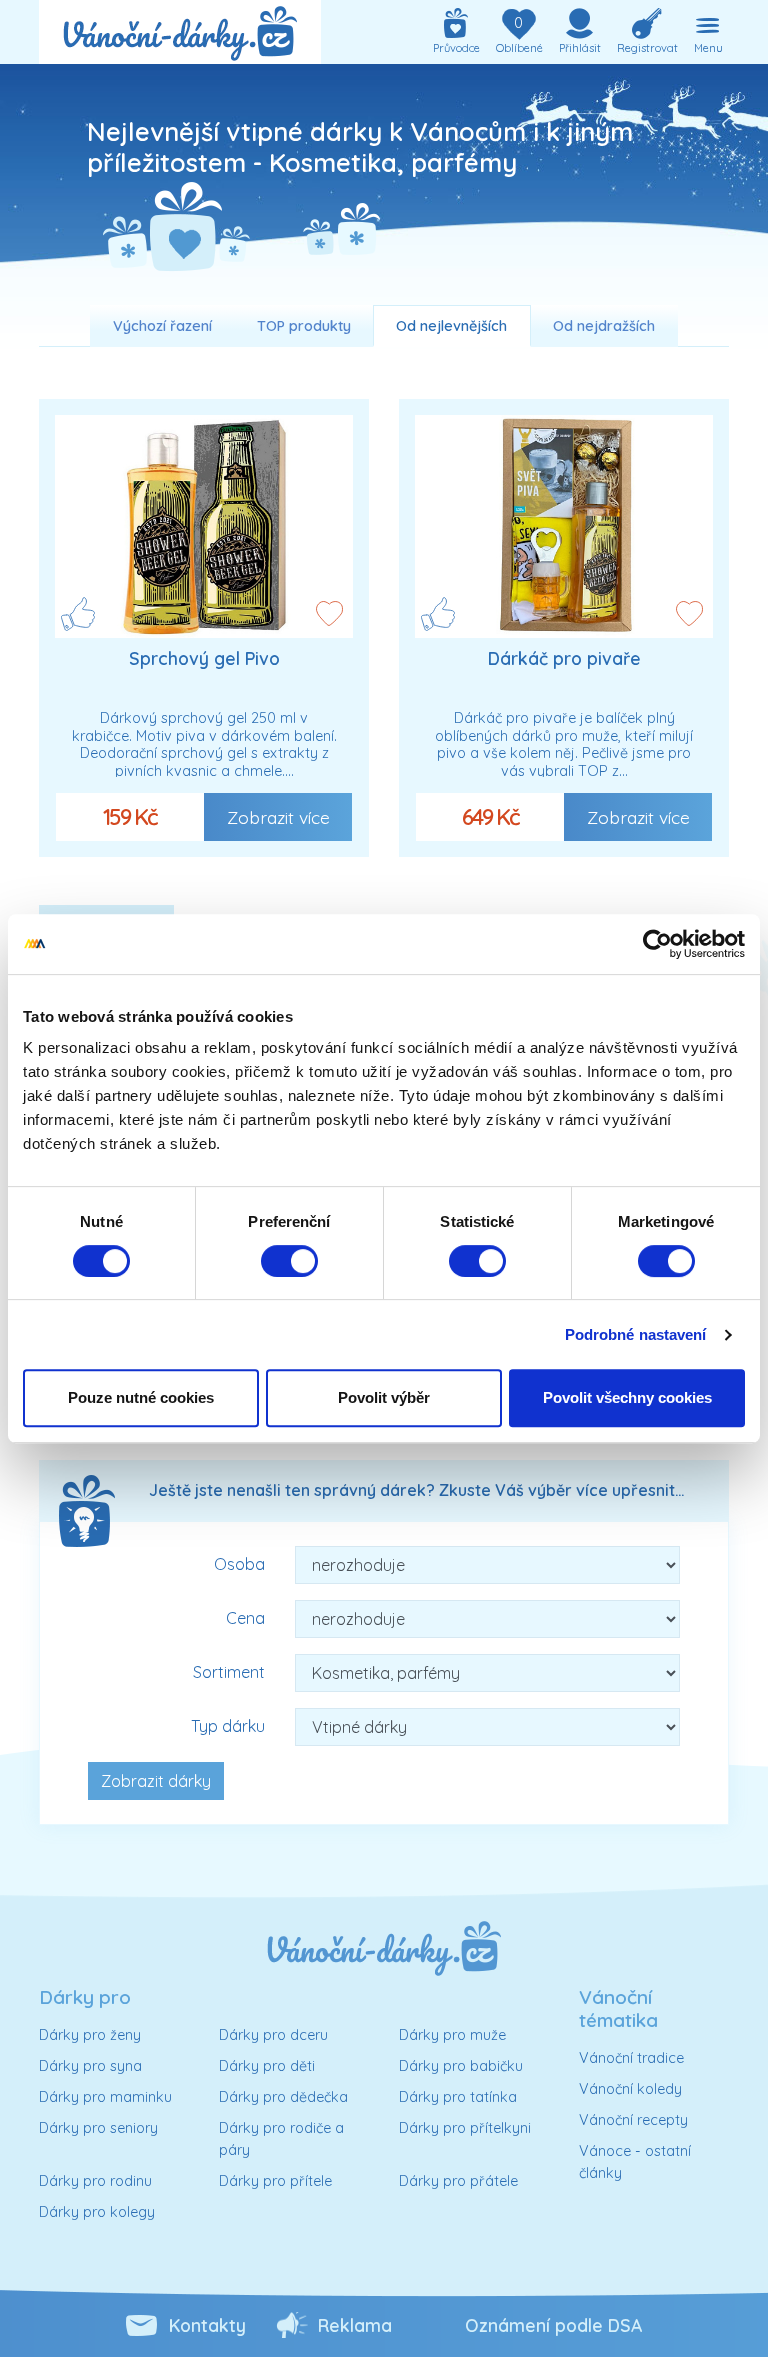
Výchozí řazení (162, 326)
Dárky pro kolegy (97, 2212)
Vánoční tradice (631, 2058)
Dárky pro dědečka (283, 2097)
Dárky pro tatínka (458, 2097)
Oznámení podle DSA (553, 2325)
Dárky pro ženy (90, 2035)
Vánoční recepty (633, 2120)
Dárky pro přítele (275, 2181)
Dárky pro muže (452, 2035)
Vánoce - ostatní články (635, 2162)
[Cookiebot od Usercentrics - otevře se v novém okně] (657, 944)
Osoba (239, 1564)
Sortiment (229, 1672)
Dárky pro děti (267, 2066)
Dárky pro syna (90, 2066)
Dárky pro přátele (458, 2181)
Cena (245, 1618)
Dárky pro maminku (105, 2097)
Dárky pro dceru (273, 2035)
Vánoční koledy (630, 2089)
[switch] (289, 1261)
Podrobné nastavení (636, 1334)
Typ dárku (228, 1726)
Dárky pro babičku (461, 2066)
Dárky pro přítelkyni (465, 2128)
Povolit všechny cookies (627, 1397)
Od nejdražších (604, 326)
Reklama (355, 2325)
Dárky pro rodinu (95, 2181)
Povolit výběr (384, 1397)
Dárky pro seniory (98, 2128)
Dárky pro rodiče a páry (281, 2139)
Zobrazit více (278, 817)
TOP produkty (304, 326)
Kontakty (207, 2325)
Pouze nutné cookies (141, 1397)
